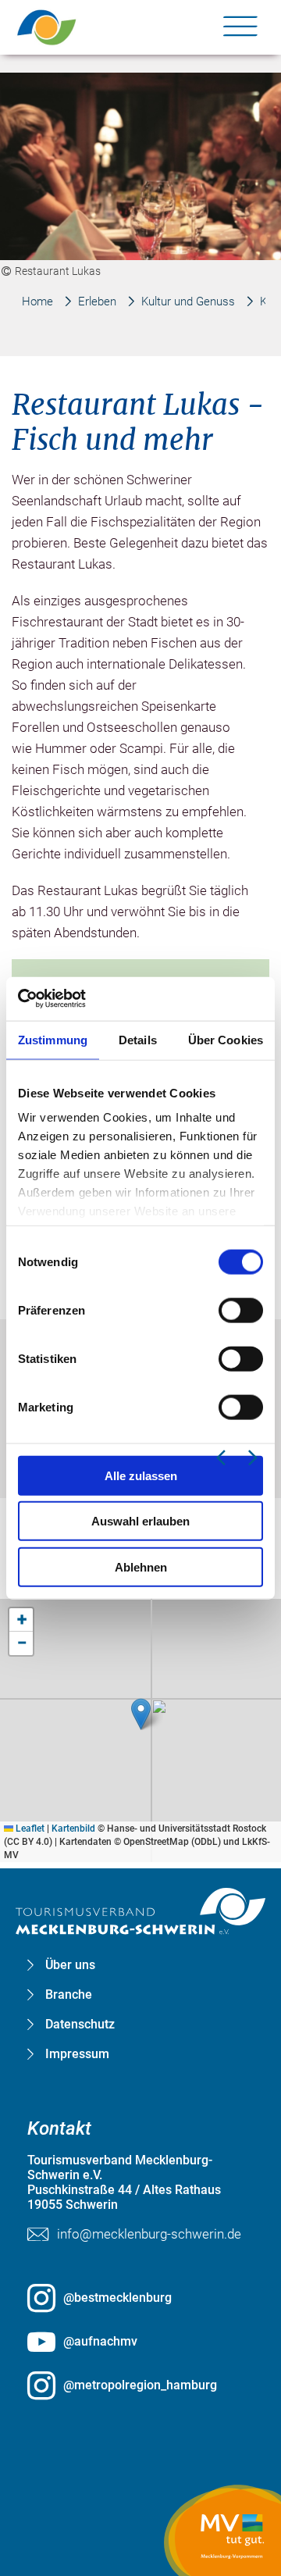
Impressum (77, 2054)
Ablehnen (141, 1566)
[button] (141, 1714)
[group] (141, 1143)
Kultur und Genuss (188, 301)
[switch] (241, 1310)
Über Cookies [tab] (226, 1039)
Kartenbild (73, 1829)
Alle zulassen (141, 1475)
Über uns (70, 1965)
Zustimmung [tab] (53, 1039)
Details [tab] (138, 1039)
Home (37, 301)
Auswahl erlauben (140, 1521)
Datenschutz (80, 2025)
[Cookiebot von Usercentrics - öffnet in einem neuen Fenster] (86, 999)
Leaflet (29, 1829)
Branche (69, 1995)
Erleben (97, 301)
